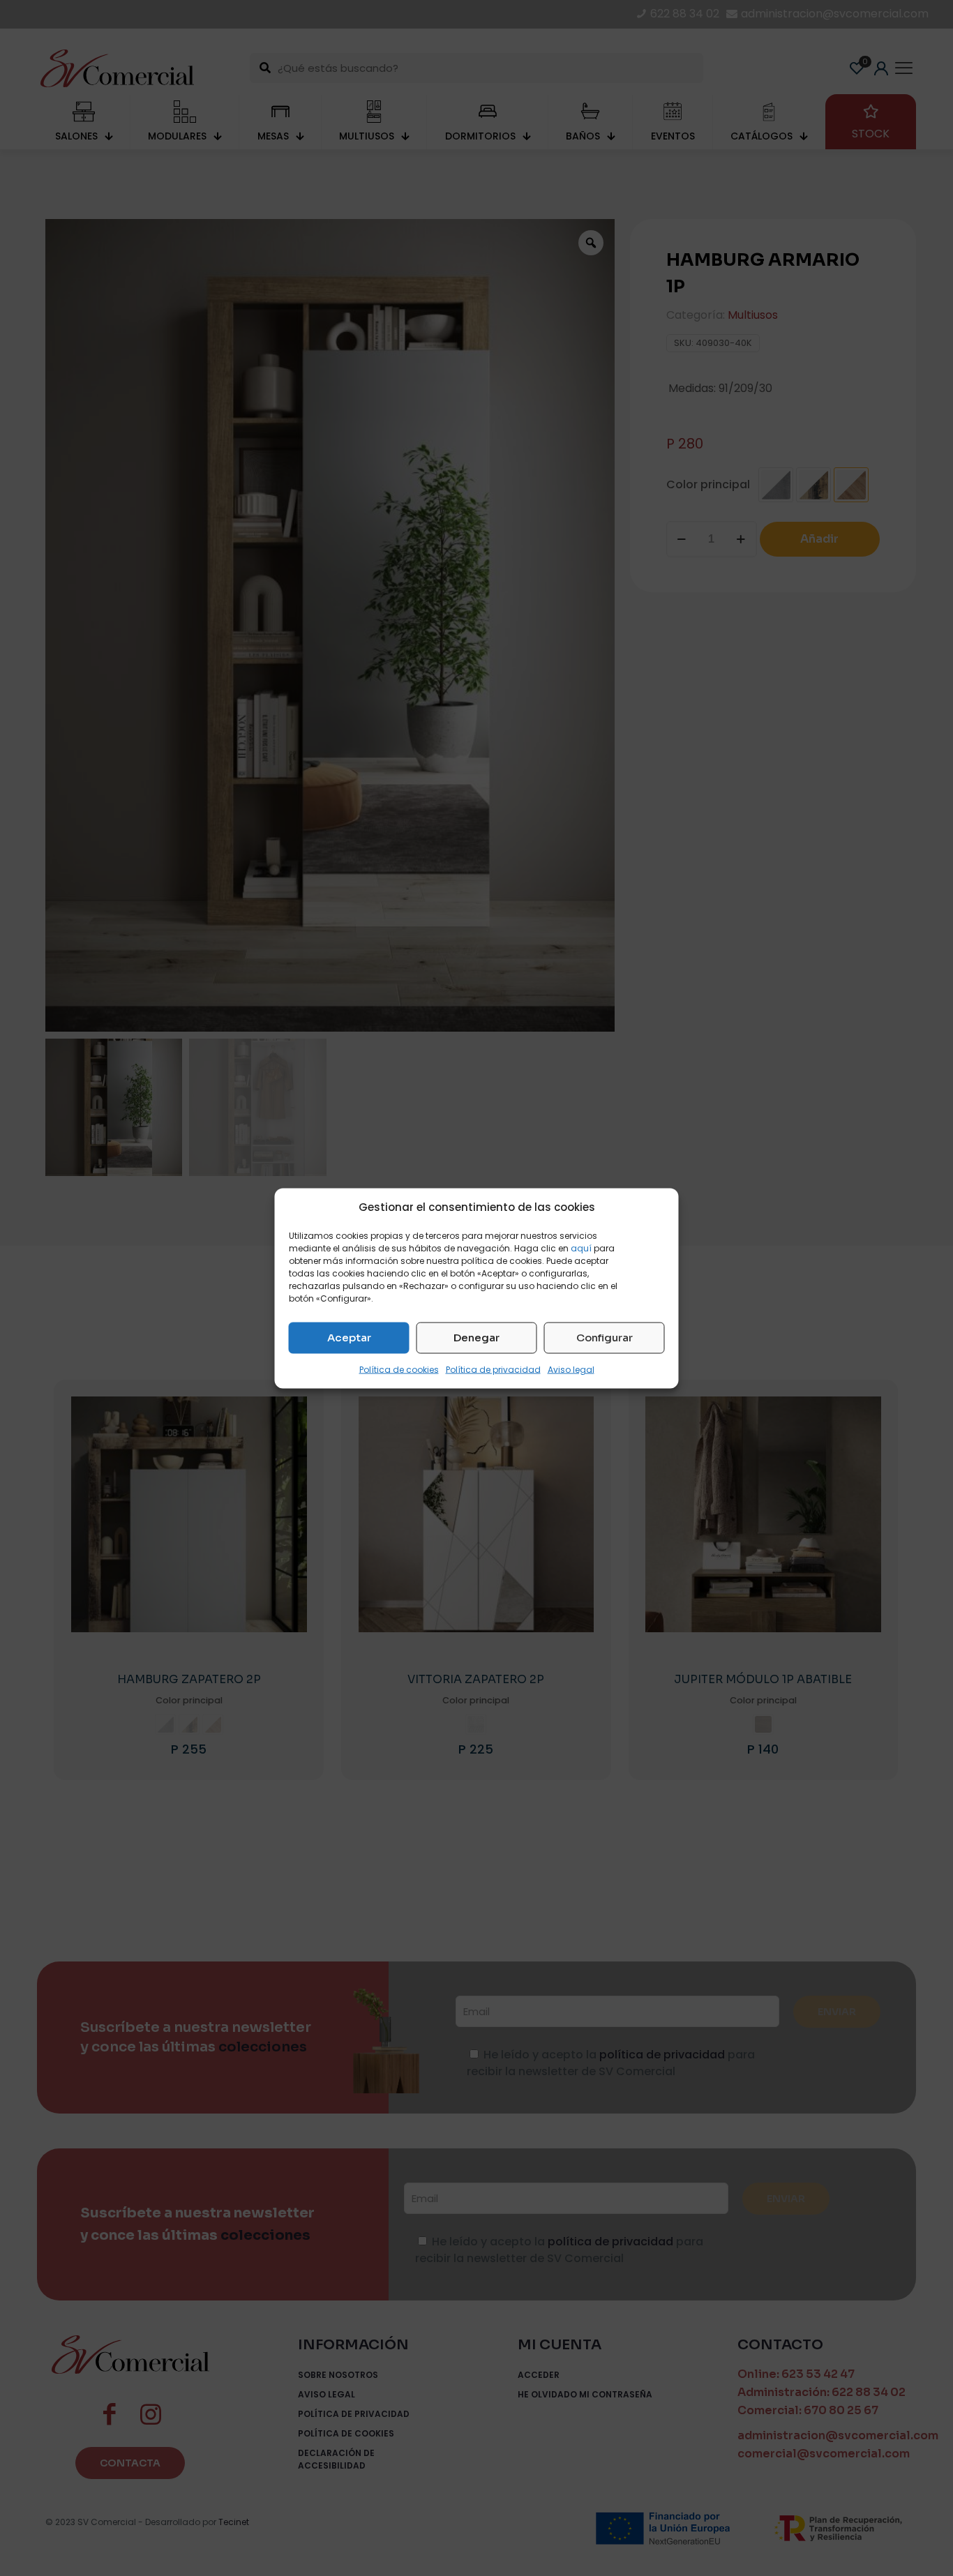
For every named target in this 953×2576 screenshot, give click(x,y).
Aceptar (349, 1338)
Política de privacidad (493, 1369)
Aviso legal (571, 1369)
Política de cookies (399, 1369)
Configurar (605, 1338)
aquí (581, 1248)
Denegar (476, 1338)
